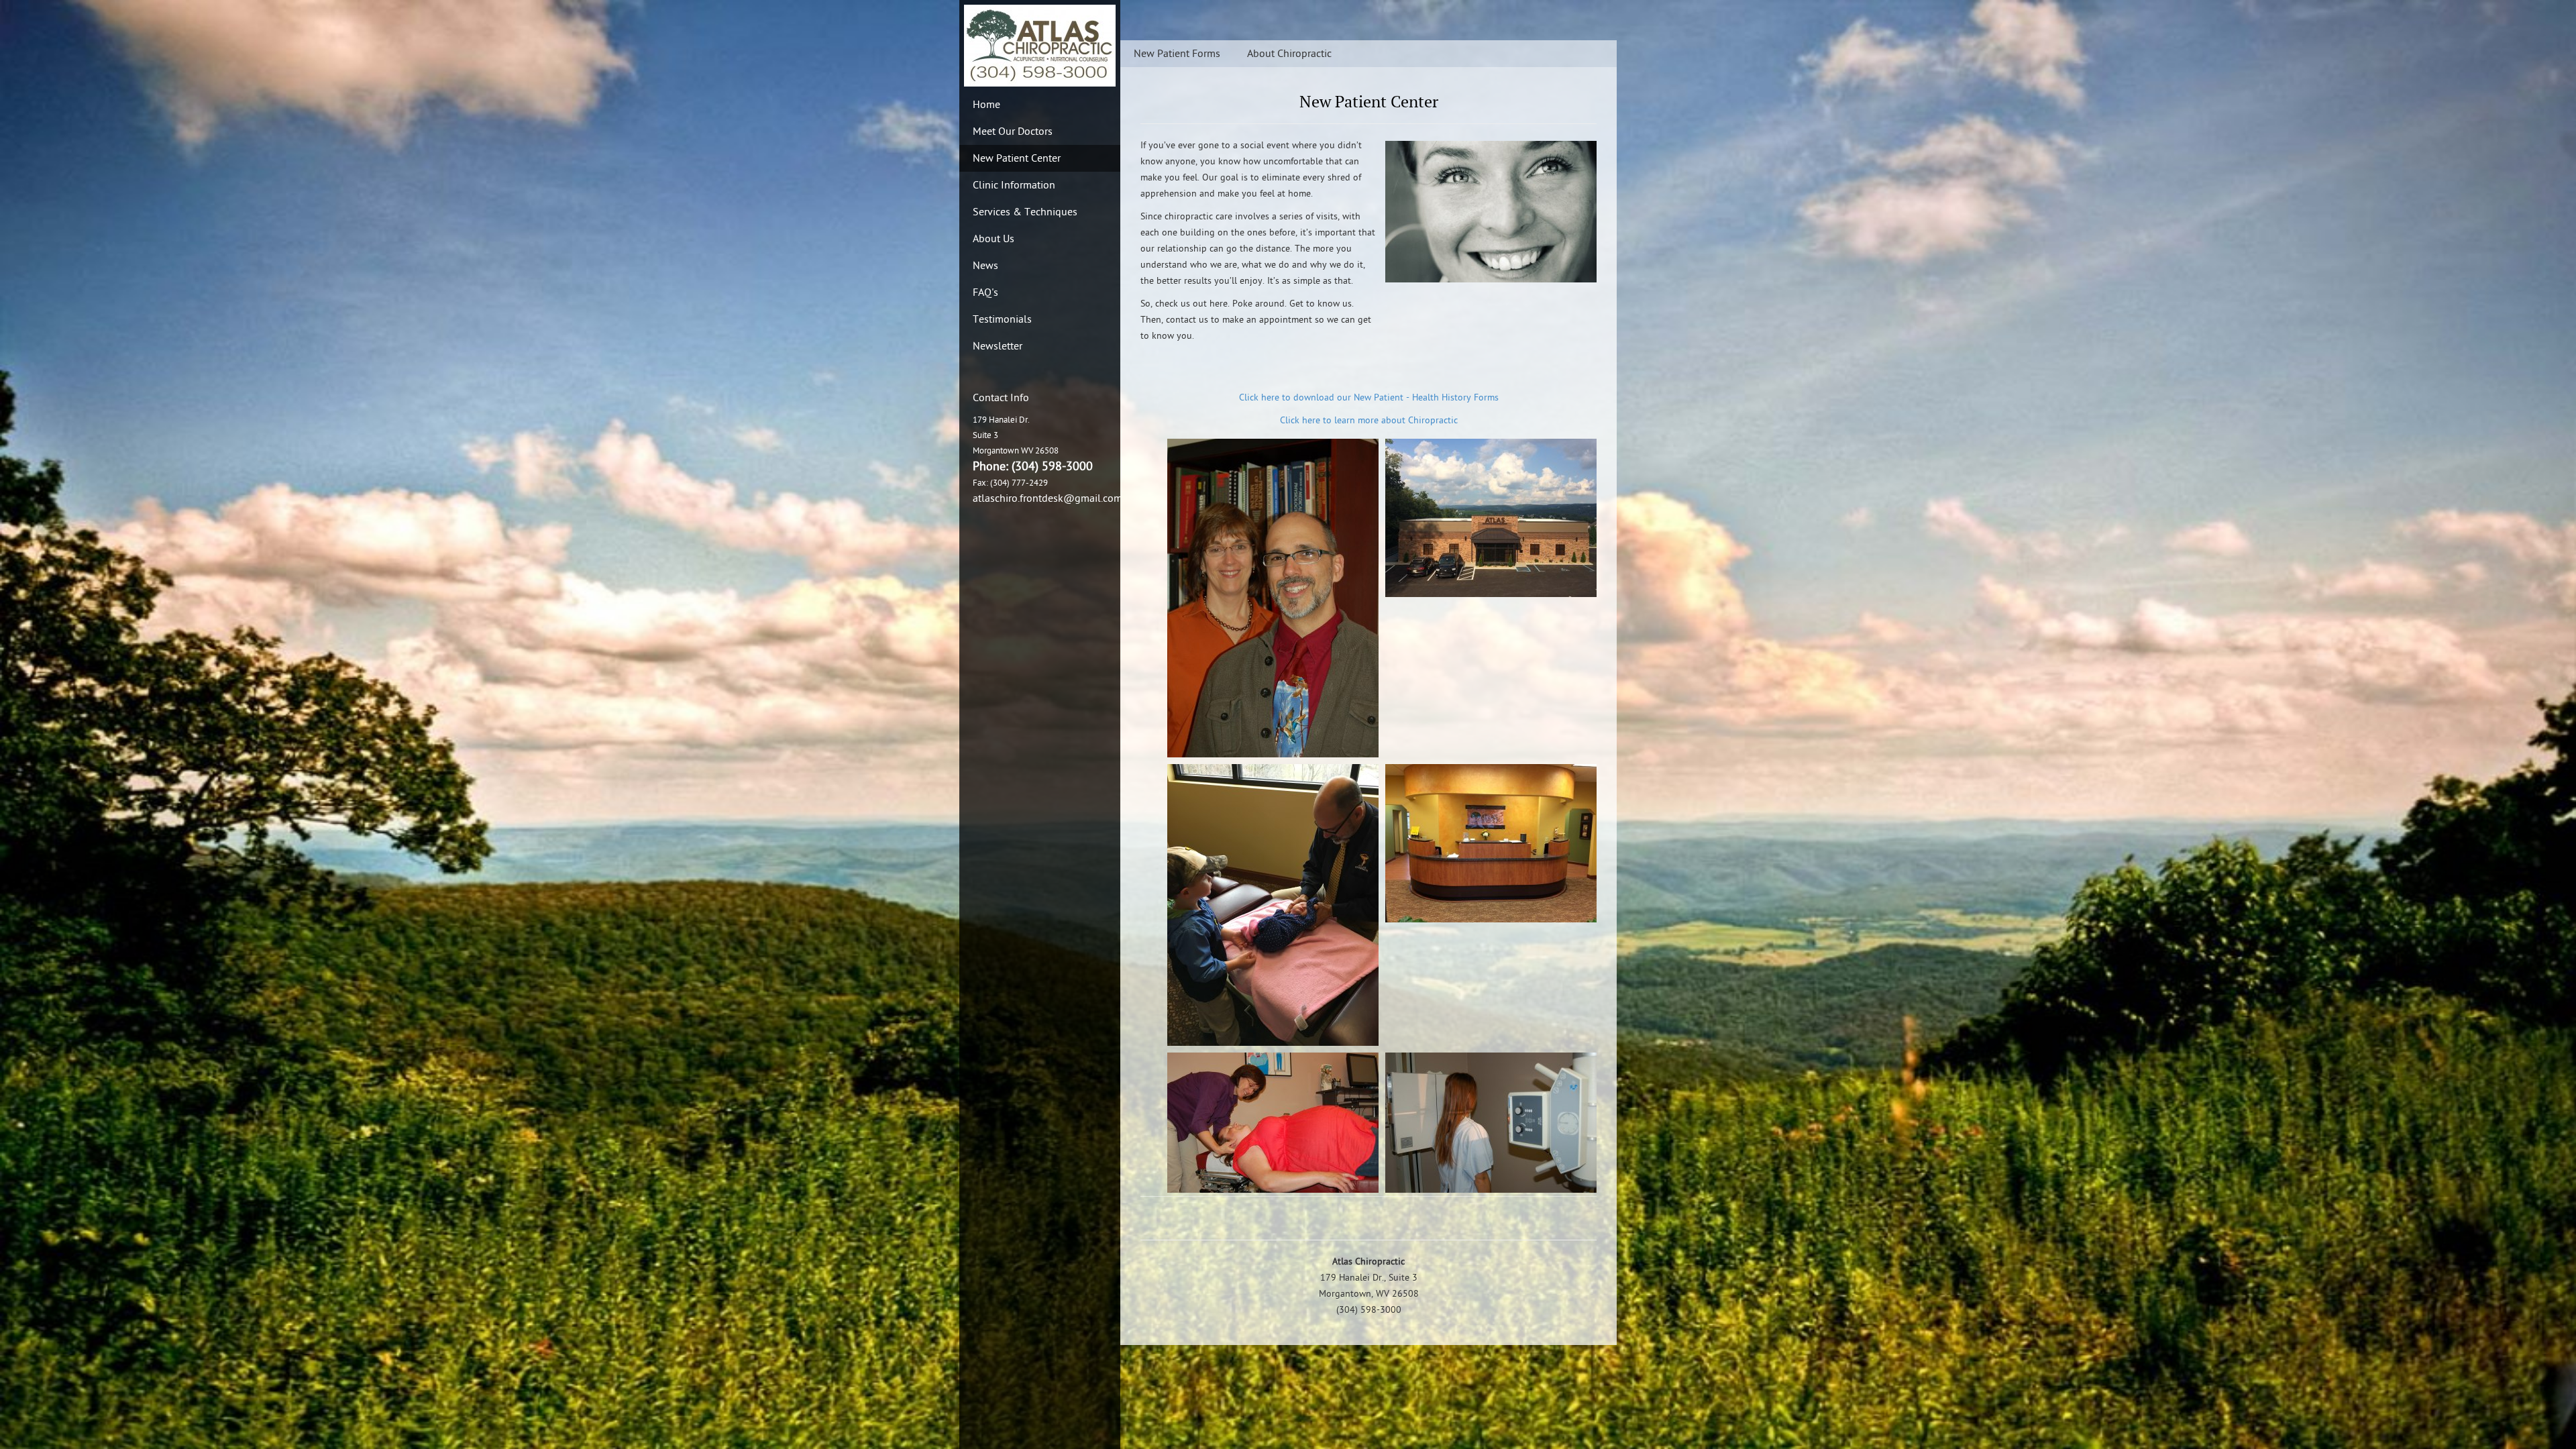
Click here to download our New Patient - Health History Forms (1369, 397)
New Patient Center (1017, 158)
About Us (994, 239)
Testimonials (1002, 319)
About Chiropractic (1289, 54)
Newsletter (998, 346)
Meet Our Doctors (1013, 131)
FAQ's (985, 292)
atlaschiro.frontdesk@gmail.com (1048, 498)
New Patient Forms (1177, 54)
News (985, 266)
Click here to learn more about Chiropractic (1369, 420)
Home (986, 105)
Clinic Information (1014, 185)
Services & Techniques (1025, 212)
